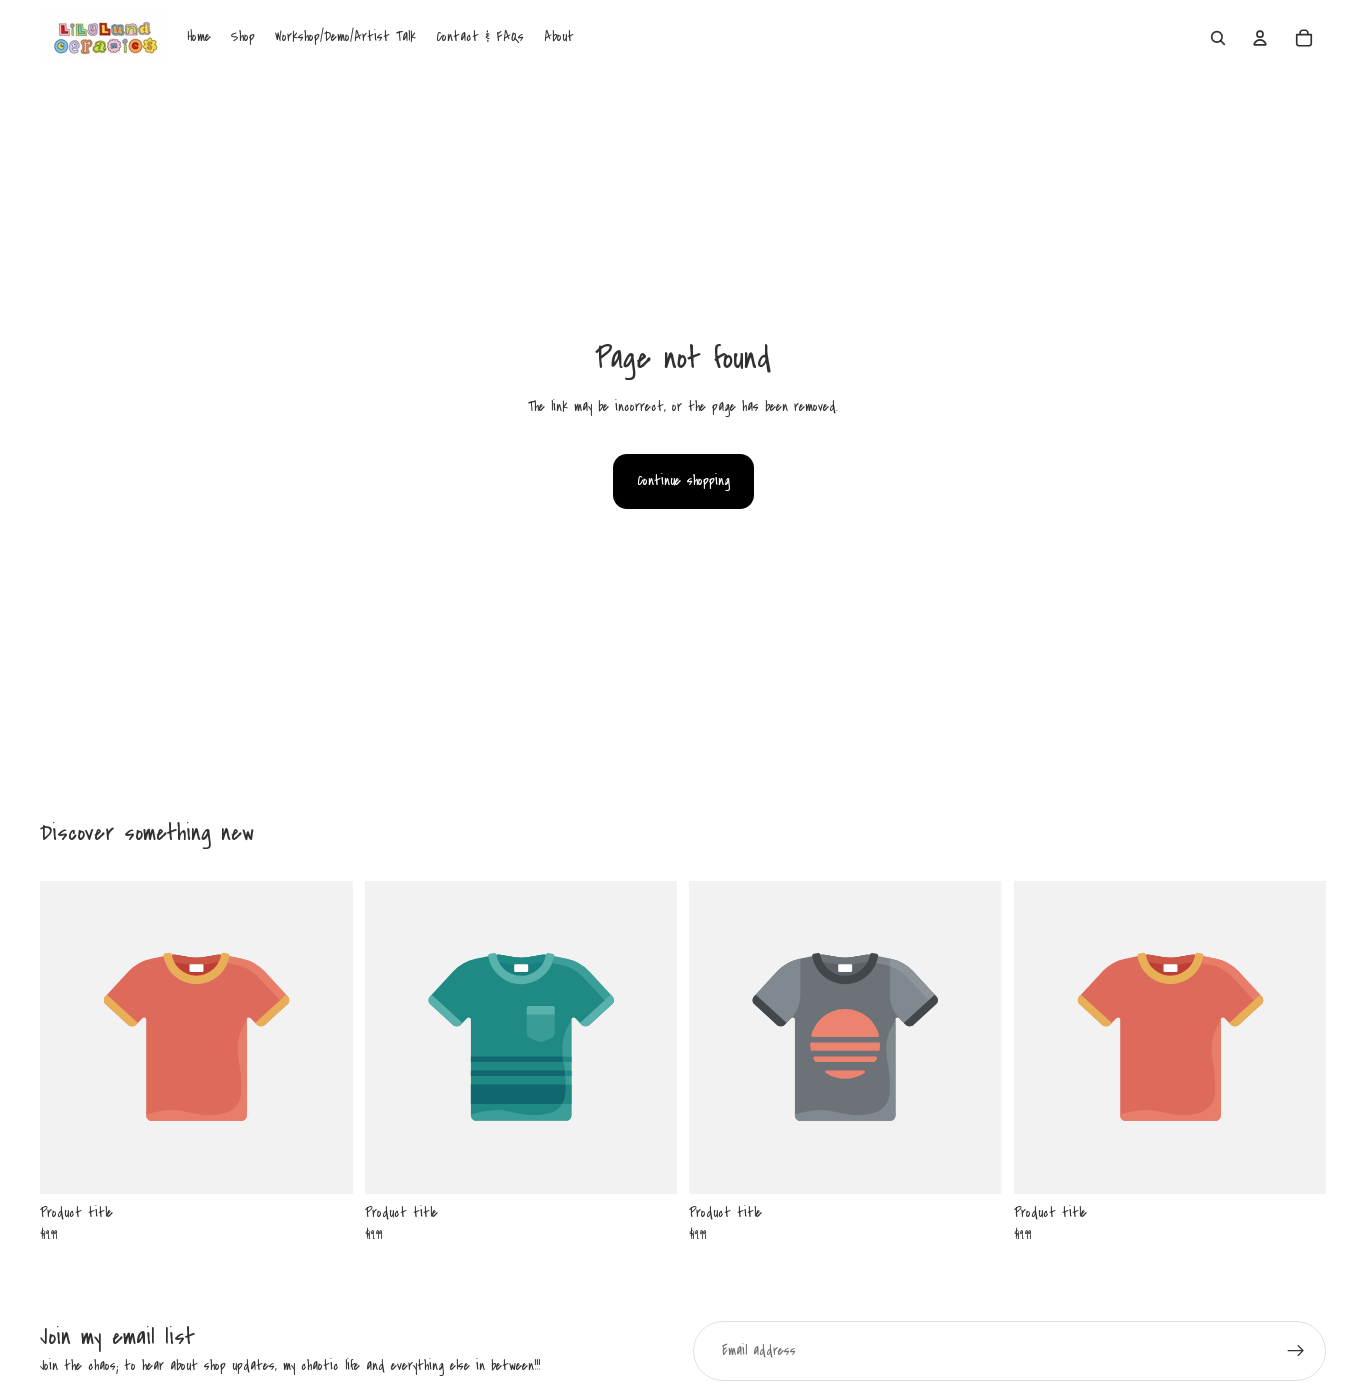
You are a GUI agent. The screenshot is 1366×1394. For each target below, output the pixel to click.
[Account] (1260, 38)
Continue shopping (683, 481)
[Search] (1218, 38)
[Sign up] (1296, 1351)
